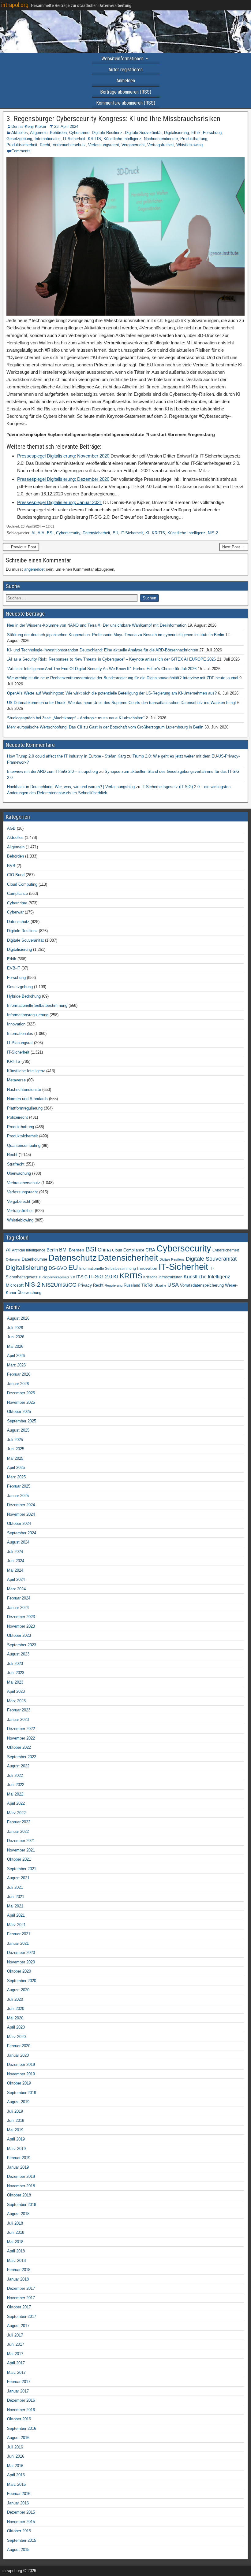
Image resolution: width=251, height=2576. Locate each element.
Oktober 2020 (19, 1971)
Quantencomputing (24, 1145)
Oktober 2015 (19, 2531)
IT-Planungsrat (20, 1043)
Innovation (16, 1024)
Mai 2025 (15, 1458)
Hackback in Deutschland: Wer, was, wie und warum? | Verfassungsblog (71, 787)
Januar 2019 (18, 2167)
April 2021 (16, 1915)
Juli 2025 (15, 1440)
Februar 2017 (19, 2382)
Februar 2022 (19, 1822)
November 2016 (21, 2410)
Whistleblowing (189, 145)
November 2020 (21, 1962)
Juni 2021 (16, 1897)
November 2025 (21, 1402)
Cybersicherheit (226, 1250)
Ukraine (160, 1285)
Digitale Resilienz (107, 133)
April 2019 (16, 2139)
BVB (11, 866)
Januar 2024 (18, 1608)
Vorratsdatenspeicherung (202, 1285)
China (104, 1250)
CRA (150, 1250)
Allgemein (39, 133)
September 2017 (22, 2317)
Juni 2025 (16, 1449)
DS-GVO (58, 1268)
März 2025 (16, 1477)
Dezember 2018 (21, 2176)
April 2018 (16, 2251)
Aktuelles (20, 133)
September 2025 (22, 1421)
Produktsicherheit (22, 145)
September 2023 (22, 1645)
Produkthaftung (194, 139)
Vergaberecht (133, 145)
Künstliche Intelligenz (122, 139)
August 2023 (18, 1654)
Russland (132, 1285)
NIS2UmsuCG (59, 1285)
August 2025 (18, 1430)
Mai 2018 (15, 2242)
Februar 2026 (19, 1374)
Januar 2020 (18, 2055)
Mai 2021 (15, 1906)
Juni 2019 (16, 2120)
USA (173, 1285)
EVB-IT (14, 968)
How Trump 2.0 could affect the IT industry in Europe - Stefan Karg (66, 756)
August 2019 (18, 2102)
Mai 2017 (15, 2354)
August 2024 (18, 1542)
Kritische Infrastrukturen (163, 1277)
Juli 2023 (15, 1664)
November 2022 (21, 1738)
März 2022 (16, 1813)
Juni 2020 (16, 2009)
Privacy (85, 1285)
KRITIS (94, 139)
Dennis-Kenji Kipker (29, 126)
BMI (63, 1250)
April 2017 (16, 2363)
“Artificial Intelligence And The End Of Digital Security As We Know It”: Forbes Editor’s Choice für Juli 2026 (102, 669)
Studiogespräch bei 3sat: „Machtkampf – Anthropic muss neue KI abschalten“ (76, 718)
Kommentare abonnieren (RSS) (126, 103)
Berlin (52, 1250)
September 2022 (22, 1757)
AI (34, 533)
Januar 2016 (18, 2503)
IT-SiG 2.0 (100, 1277)
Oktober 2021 (19, 1859)
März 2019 (16, 2149)
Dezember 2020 (21, 1953)
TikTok (147, 1285)
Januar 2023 (18, 1720)
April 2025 (16, 1468)
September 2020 (22, 1981)
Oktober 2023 (19, 1635)
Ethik (196, 133)
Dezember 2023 (21, 1617)
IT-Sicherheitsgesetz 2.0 (57, 1277)
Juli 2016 (15, 2447)
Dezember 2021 (21, 1841)
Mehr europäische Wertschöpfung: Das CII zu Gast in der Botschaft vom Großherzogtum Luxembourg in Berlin (105, 727)
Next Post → (234, 547)
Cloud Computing (22, 884)
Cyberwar (15, 912)
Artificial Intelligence (29, 1250)
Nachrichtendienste (161, 139)
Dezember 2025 (21, 1393)
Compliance (17, 893)
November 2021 (21, 1850)
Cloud (117, 1250)
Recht (45, 145)
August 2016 (18, 2438)
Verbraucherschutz (69, 145)
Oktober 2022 (19, 1747)
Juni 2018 (16, 2232)
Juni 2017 (16, 2344)
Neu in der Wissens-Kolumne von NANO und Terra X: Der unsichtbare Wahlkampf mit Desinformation (97, 625)
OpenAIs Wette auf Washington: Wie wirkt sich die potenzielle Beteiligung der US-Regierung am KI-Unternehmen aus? (112, 693)
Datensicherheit (96, 533)
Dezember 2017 (21, 2288)
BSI (50, 533)
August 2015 (18, 2550)
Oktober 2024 (19, 1523)
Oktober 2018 (19, 2195)
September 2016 (22, 2428)
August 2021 (18, 1878)
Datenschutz (18, 922)
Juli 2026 (15, 1328)
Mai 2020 (15, 2018)
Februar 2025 (19, 1486)
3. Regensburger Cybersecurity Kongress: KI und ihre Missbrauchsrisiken (113, 119)
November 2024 (21, 1514)
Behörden (58, 133)
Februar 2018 (19, 2270)
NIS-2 (213, 533)
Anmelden (126, 81)
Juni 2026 (16, 1337)
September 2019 (22, 2093)
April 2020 (16, 2027)
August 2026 (18, 1318)
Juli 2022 (15, 1775)
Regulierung (114, 1285)
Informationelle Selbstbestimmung (37, 1005)
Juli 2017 (15, 2335)
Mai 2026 (15, 1346)
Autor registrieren (125, 70)
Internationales (48, 139)
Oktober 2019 (19, 2083)
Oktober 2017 (19, 2307)
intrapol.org (15, 5)
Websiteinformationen (122, 59)
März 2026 (16, 1365)
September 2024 (22, 1533)
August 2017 (18, 2326)
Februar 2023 (19, 1710)
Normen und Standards (27, 1099)
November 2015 (21, 2522)
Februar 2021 (19, 1934)
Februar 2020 (19, 2046)
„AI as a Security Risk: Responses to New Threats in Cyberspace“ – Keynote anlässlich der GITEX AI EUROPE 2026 (111, 659)
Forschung (212, 133)
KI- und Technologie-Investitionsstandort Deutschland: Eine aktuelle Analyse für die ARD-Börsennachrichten (103, 650)
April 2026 (16, 1356)
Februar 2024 (19, 1598)
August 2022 (18, 1766)
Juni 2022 (16, 1785)
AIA (41, 533)
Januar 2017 (18, 2391)
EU (115, 533)
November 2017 (21, 2298)
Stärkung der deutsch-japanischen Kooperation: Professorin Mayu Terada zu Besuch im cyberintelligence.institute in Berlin (116, 635)
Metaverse (16, 1080)
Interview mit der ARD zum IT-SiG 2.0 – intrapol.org (52, 771)
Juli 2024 (15, 1552)
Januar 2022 (18, 1831)
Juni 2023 (16, 1673)
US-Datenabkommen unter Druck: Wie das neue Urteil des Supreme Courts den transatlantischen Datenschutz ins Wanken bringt (122, 703)
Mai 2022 (15, 1794)
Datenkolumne (34, 1259)
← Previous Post (21, 547)
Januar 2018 (18, 2279)
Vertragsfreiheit (161, 145)
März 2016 (16, 2484)
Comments (21, 151)
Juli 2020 (15, 1999)
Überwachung (19, 1173)
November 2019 (21, 2074)
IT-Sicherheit (74, 139)
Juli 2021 (15, 1887)
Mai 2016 (15, 2466)
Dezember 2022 (21, 1729)
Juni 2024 (16, 1561)
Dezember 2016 (21, 2400)
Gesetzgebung (19, 139)
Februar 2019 (19, 2158)
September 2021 (22, 1869)
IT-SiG (82, 1277)
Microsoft (15, 1285)
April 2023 (16, 1691)
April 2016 (16, 2475)
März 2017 (16, 2372)
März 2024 (16, 1589)
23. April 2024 (66, 126)
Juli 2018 (15, 2223)
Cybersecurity (68, 533)
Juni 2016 (16, 2456)
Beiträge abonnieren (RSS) (126, 92)
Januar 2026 (18, 1384)
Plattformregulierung (25, 1108)
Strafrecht (16, 1164)
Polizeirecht (17, 1117)
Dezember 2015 (21, 2512)
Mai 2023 (15, 1682)
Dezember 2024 (21, 1505)
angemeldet (34, 569)
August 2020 (18, 1990)
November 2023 (21, 1626)
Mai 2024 (15, 1570)
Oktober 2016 (19, 2419)
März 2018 (16, 2261)
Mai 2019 (15, 2130)
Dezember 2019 (21, 2065)
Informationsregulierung (28, 1015)
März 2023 (16, 1701)
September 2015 (22, 2540)
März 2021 (16, 1925)
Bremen (77, 1250)
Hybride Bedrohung (24, 996)
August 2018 (18, 2214)
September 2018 (22, 2205)
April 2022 (16, 1803)
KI (147, 533)
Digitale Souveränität (143, 133)
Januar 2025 (18, 1496)
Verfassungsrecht (104, 145)
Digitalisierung (176, 133)
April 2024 (16, 1579)
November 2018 (21, 2186)
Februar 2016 (19, 2494)
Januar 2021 (18, 1943)
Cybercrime (79, 133)
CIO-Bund (16, 875)
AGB (11, 828)
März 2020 (16, 2037)
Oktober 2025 (19, 1412)
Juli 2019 (15, 2111)
